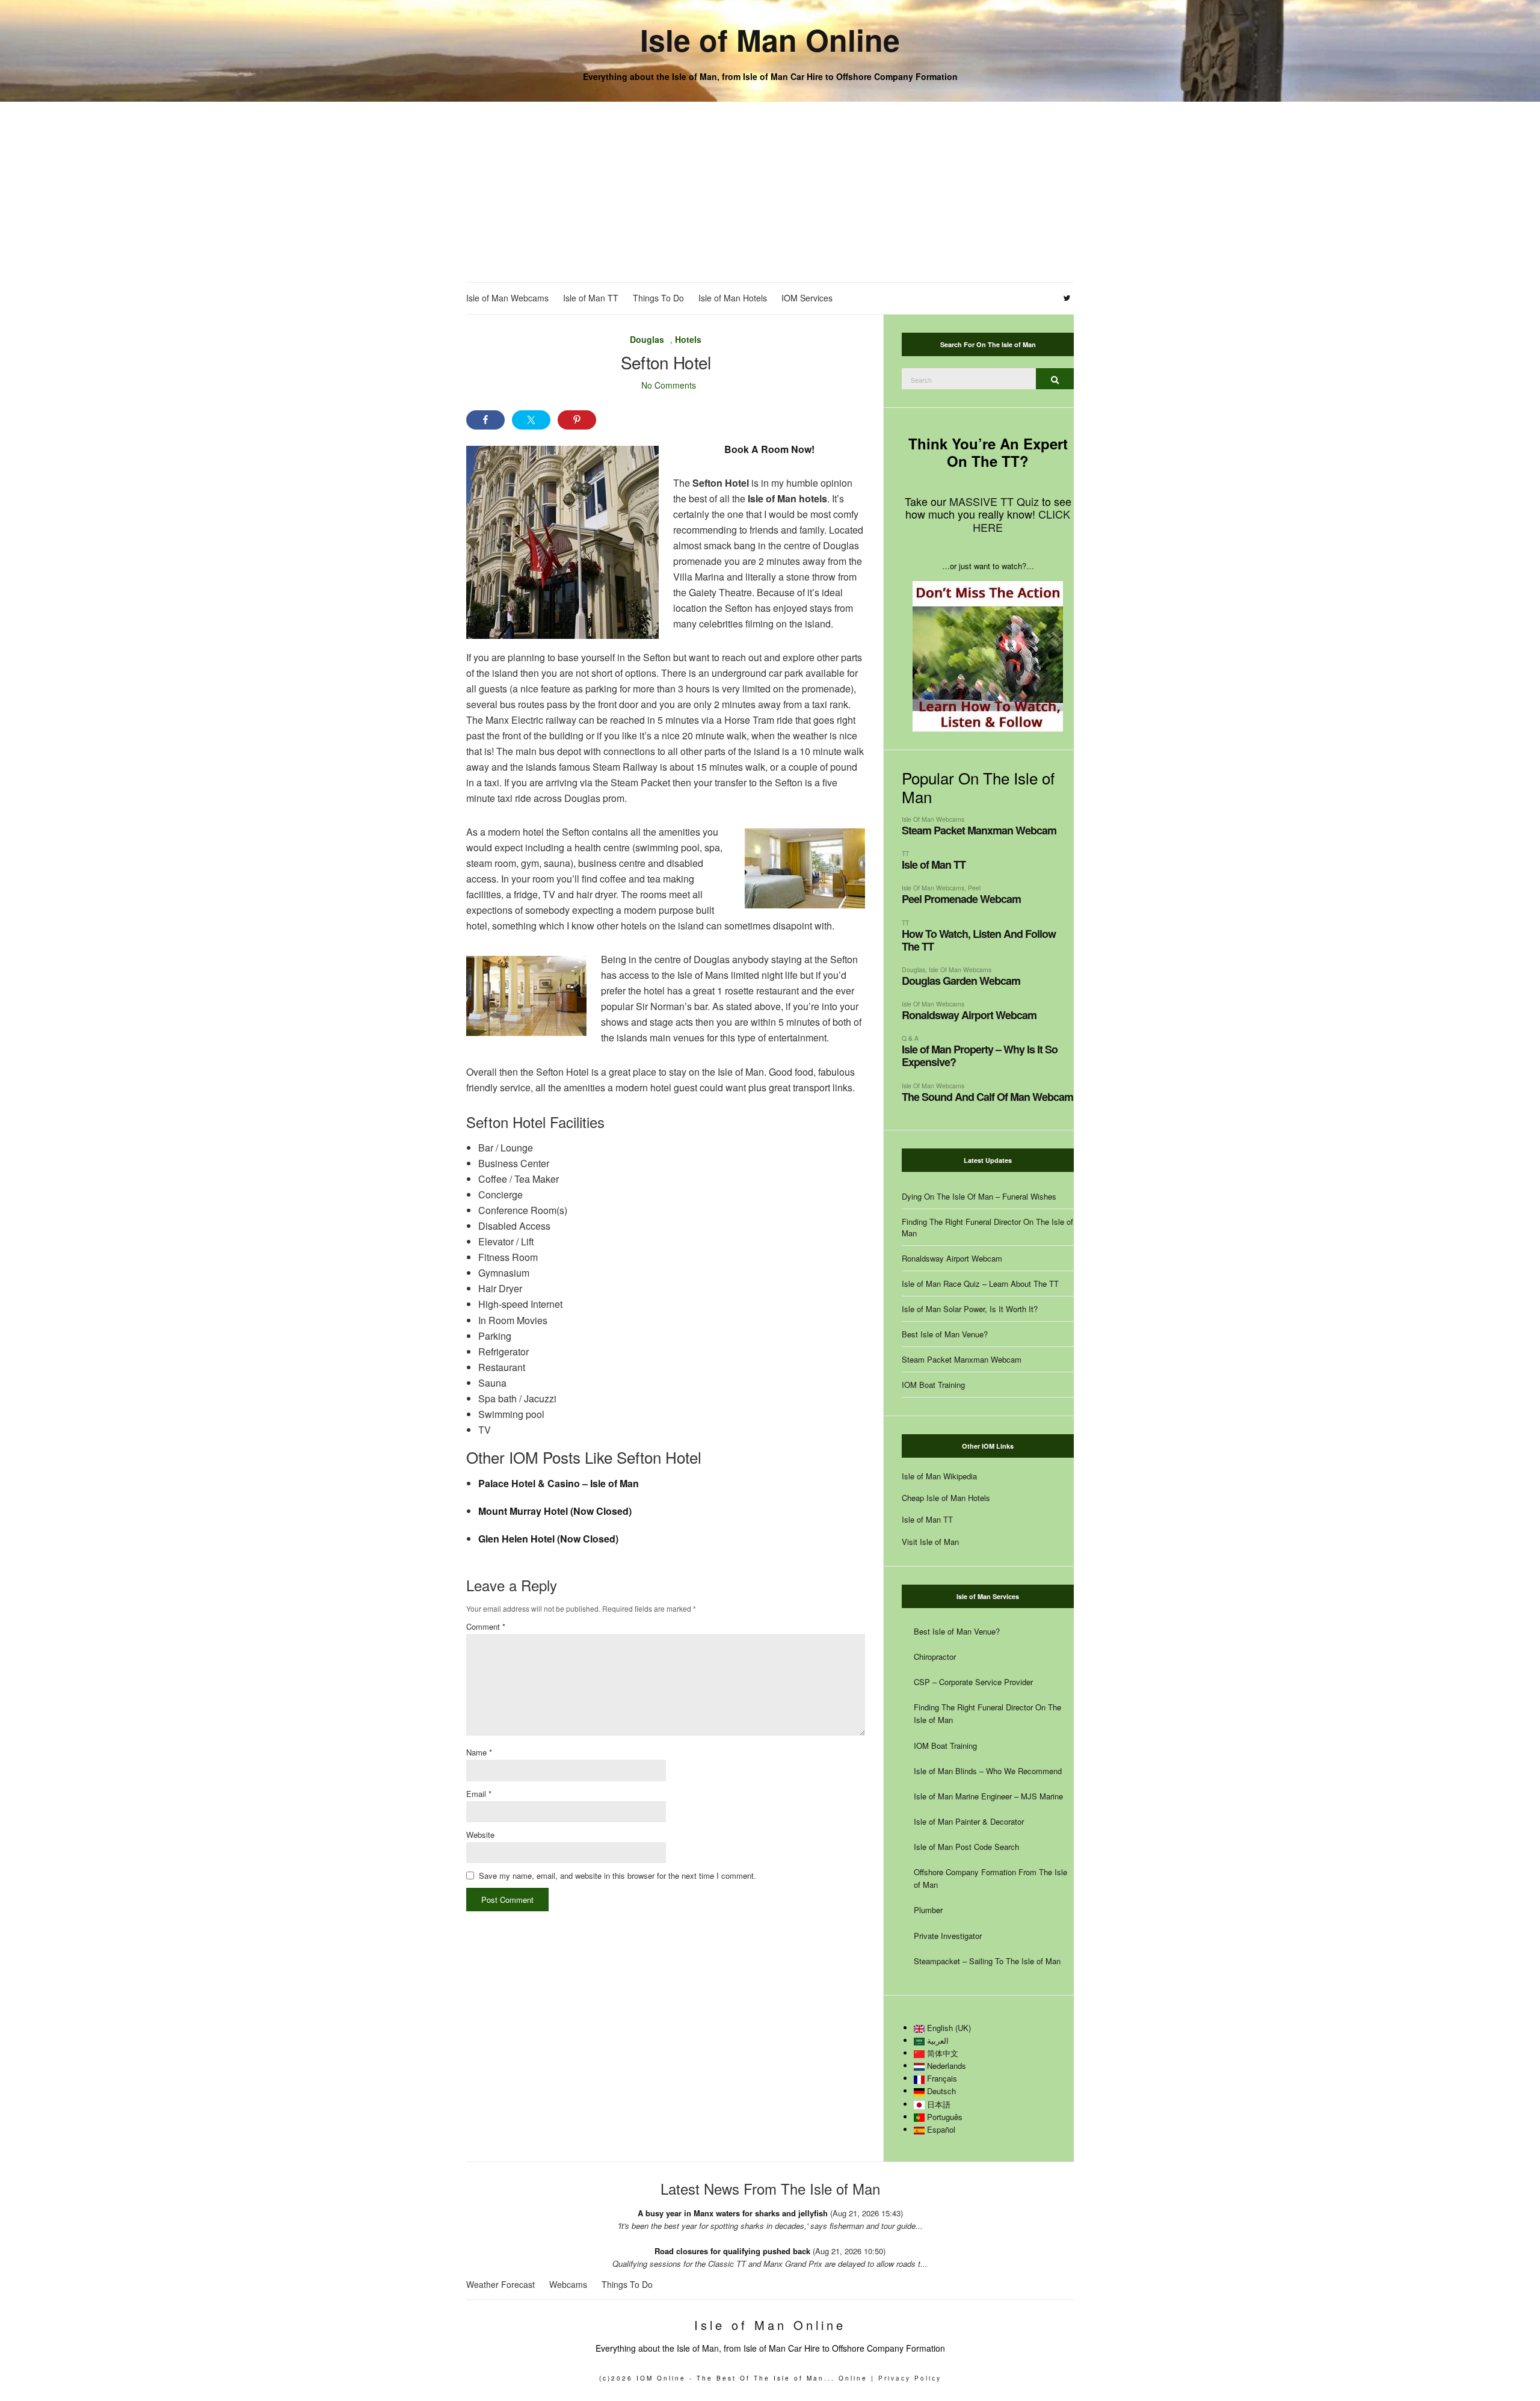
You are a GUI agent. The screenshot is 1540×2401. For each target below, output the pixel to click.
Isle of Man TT (591, 298)
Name (479, 1752)
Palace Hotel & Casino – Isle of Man (559, 1483)
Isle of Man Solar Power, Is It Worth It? (970, 1309)
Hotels (688, 339)
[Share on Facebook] (485, 420)
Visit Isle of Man (930, 1542)
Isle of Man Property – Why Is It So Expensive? (980, 1056)
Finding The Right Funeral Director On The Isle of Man (987, 1227)
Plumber (928, 1910)
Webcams (568, 2284)
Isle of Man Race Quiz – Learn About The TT (980, 1284)
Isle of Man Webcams (507, 298)
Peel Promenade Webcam (961, 899)
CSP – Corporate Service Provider (973, 1682)
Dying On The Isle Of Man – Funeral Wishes (979, 1196)
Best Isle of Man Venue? (945, 1334)
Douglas (647, 339)
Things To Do (658, 298)
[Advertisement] (770, 192)
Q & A (910, 1038)
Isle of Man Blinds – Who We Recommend (988, 1771)
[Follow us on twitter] (1067, 298)
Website (480, 1835)
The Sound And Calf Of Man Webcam (987, 1097)
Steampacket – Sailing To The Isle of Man (987, 1961)
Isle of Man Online (770, 39)
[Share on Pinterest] (577, 420)
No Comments (669, 385)
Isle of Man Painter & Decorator (969, 1821)
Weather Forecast (500, 2284)
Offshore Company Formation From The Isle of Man (990, 1878)
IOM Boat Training (933, 1385)
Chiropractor (935, 1657)
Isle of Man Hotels (733, 298)
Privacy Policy (910, 2378)
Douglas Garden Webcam (961, 981)
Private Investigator (948, 1936)
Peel (974, 888)
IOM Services (807, 298)
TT (905, 853)
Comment (486, 1626)
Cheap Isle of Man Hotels (946, 1498)
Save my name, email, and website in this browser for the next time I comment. (618, 1875)
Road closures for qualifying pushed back (732, 2251)
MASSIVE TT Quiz (994, 501)
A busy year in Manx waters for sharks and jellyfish (733, 2213)
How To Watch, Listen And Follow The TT (979, 940)
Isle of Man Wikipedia (939, 1476)
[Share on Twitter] (531, 420)
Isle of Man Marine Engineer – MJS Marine (988, 1796)
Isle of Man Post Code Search (966, 1847)
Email (479, 1794)
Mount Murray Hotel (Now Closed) (555, 1511)
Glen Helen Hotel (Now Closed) (548, 1539)
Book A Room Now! (769, 449)
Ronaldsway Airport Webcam (969, 1015)
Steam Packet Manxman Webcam (979, 830)
